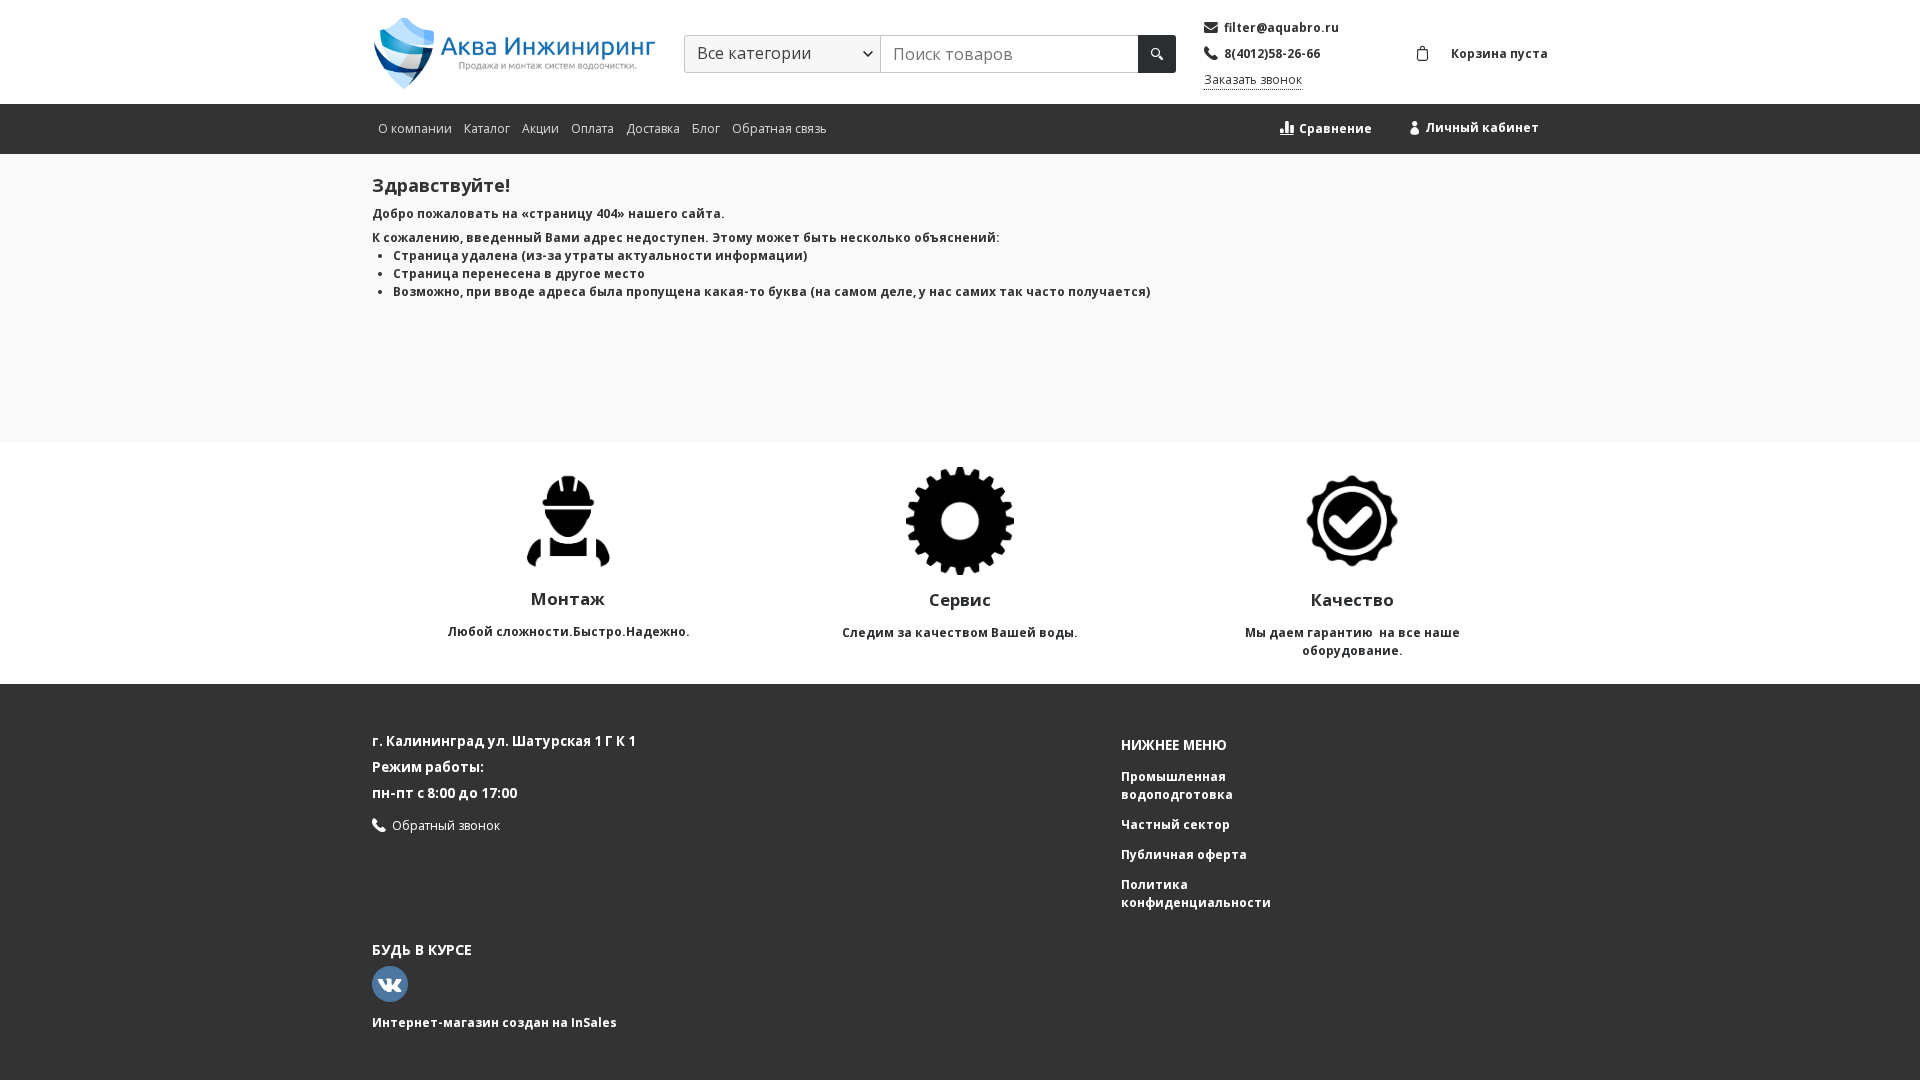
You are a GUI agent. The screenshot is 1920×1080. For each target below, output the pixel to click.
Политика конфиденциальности (1196, 893)
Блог (706, 128)
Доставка (653, 128)
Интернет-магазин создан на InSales (494, 1022)
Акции (540, 128)
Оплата (592, 128)
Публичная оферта (1184, 854)
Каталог (487, 128)
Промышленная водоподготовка (1177, 785)
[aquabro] (514, 53)
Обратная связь (779, 128)
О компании (415, 128)
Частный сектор (1175, 824)
